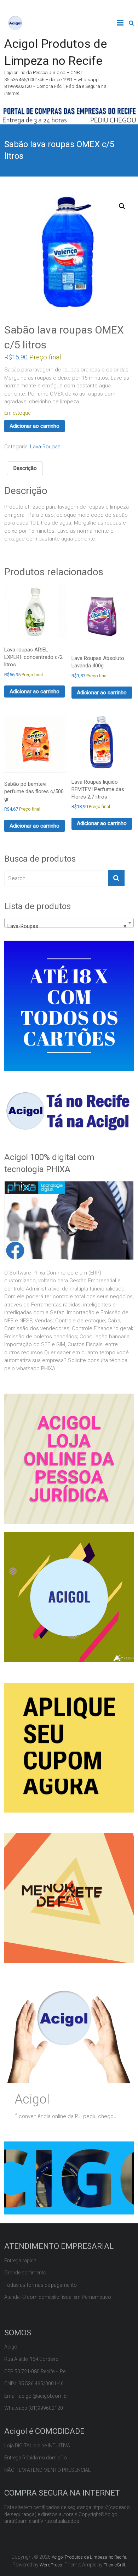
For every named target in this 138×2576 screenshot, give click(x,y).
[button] (122, 206)
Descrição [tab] (25, 468)
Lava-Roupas (45, 447)
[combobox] (69, 923)
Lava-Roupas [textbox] (67, 926)
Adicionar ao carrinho (34, 426)
